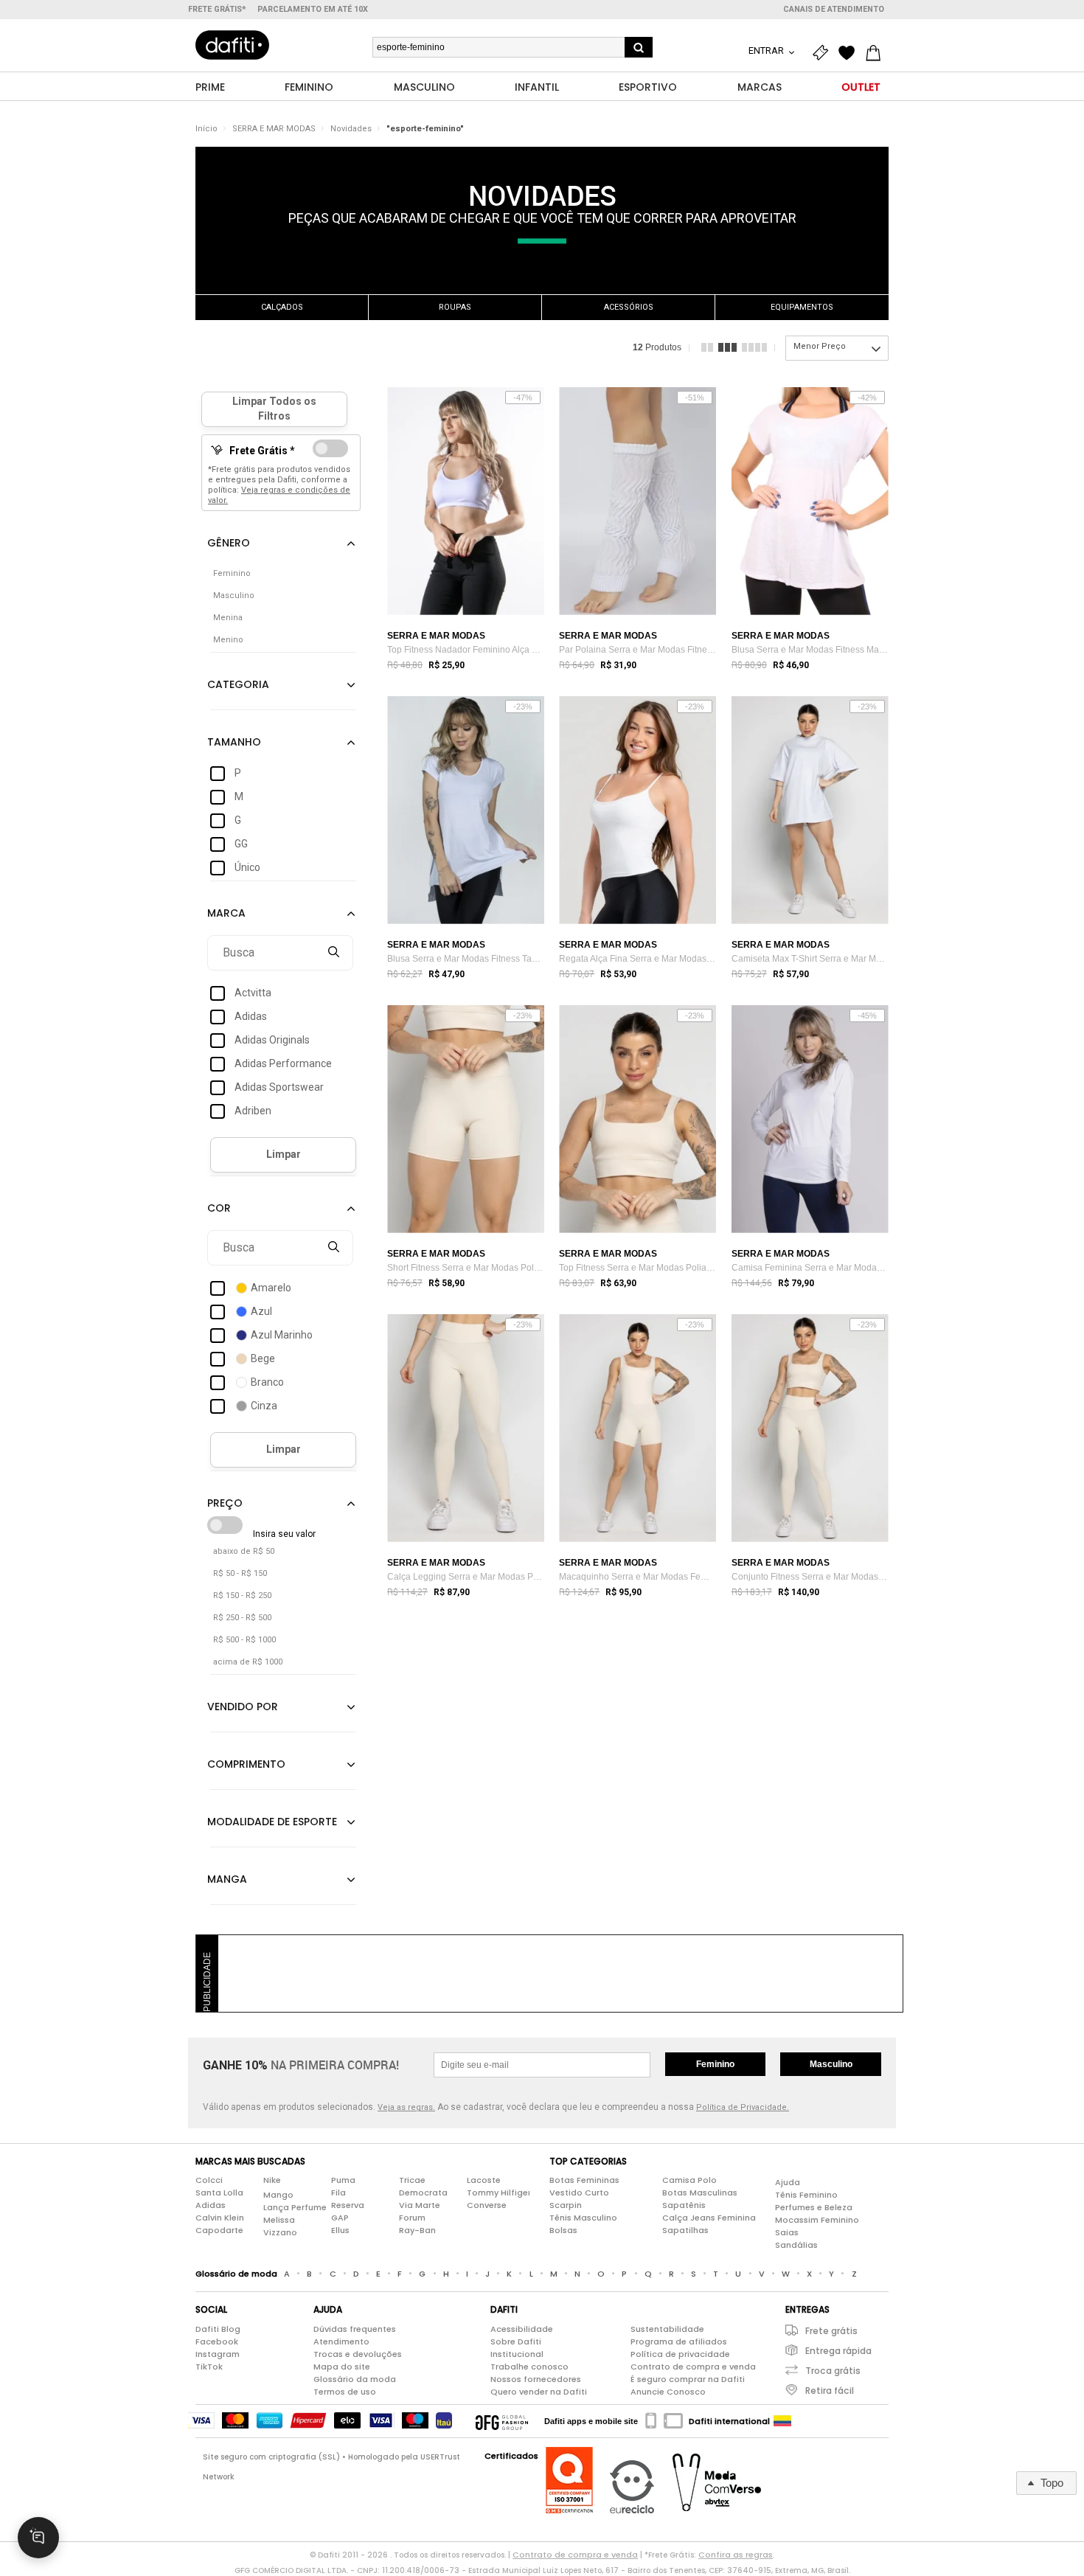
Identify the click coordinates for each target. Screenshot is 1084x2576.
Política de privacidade (680, 2354)
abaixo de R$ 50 (244, 1551)
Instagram (218, 2354)
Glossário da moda (355, 2379)
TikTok (209, 2367)
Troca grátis (833, 2371)
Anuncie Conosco (668, 2392)
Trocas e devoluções (358, 2354)
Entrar (767, 51)
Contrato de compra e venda (693, 2367)
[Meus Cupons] (824, 53)
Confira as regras (736, 2555)
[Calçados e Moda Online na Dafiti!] (232, 45)
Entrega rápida (838, 2351)
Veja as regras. (406, 2107)
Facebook (217, 2341)
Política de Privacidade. (743, 2107)
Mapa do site (342, 2367)
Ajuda (788, 2182)
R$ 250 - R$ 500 (242, 1618)
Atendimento (341, 2341)
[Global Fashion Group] (502, 2421)
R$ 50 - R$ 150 (240, 1573)
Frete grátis (831, 2331)
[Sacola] (877, 53)
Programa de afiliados (679, 2341)
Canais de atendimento (834, 9)
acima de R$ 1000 (248, 1662)
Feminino (715, 2064)
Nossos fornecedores (536, 2379)
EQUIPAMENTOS (802, 307)
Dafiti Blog (218, 2329)
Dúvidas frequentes (355, 2329)
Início (206, 129)
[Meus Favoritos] (850, 53)
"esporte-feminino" (425, 129)
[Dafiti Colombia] (782, 2421)
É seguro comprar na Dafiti (688, 2379)
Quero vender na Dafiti (539, 2392)
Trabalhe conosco (529, 2367)
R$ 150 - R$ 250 (242, 1596)
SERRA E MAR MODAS (274, 129)
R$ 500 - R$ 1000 (244, 1640)
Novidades (351, 129)
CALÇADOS (282, 307)
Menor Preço (820, 346)
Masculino (831, 2064)
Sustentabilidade (667, 2329)
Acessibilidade (522, 2329)
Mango (278, 2195)
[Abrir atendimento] (38, 2538)
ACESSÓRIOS (629, 307)
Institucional (517, 2354)
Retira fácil (830, 2391)
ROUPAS (455, 307)
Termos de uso (345, 2392)
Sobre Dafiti (516, 2341)
